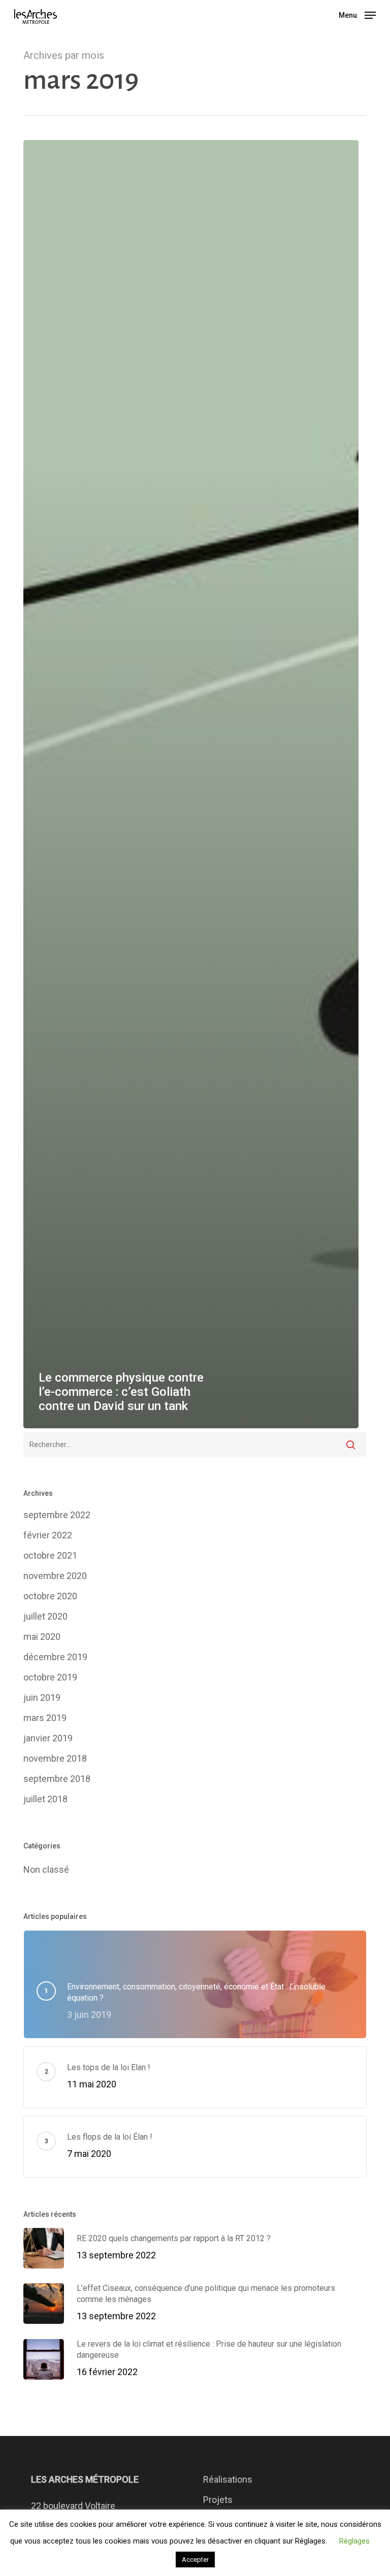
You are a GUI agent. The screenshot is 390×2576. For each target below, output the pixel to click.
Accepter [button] (195, 2560)
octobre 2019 (50, 1677)
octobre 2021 (50, 1555)
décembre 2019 (55, 1657)
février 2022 (48, 1535)
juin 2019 (42, 1697)
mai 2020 (42, 1637)
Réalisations (228, 2479)
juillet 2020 (45, 1616)
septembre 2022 (57, 1515)
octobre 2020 (50, 1596)
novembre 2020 (55, 1576)
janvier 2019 (48, 1738)
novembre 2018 (55, 1758)
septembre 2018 (57, 1779)
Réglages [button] (354, 2541)
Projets (218, 2500)
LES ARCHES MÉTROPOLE (85, 2479)
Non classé (46, 1869)
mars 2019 (45, 1718)
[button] (357, 14)
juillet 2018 (45, 1799)
